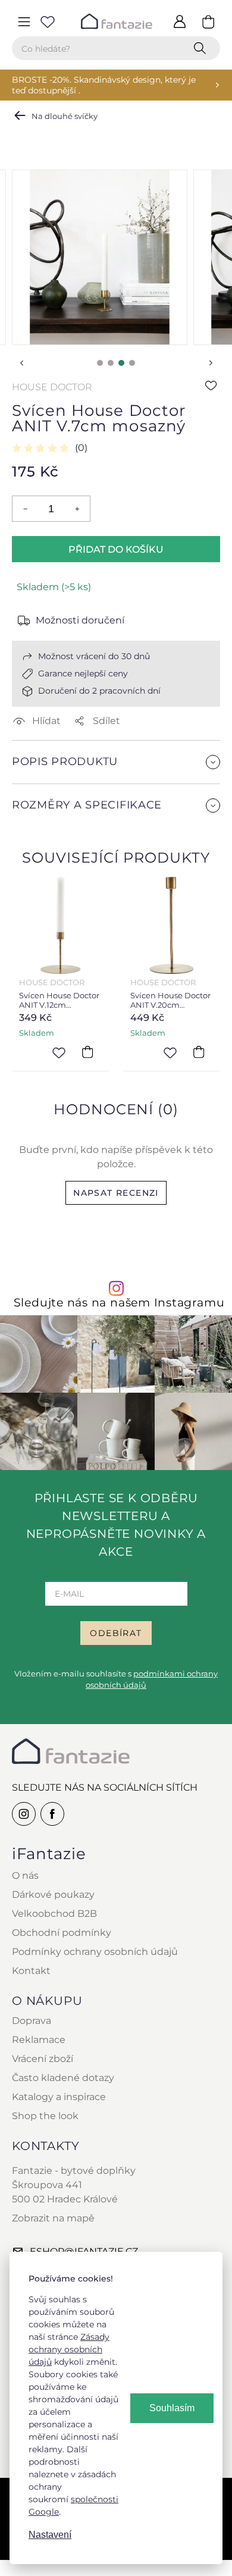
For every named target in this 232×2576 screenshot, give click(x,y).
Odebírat (116, 1633)
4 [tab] (132, 363)
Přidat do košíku (116, 549)
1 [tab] (100, 363)
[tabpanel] (100, 257)
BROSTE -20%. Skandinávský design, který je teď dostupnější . (104, 85)
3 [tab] (121, 363)
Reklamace (39, 2040)
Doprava (32, 2021)
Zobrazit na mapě (53, 2218)
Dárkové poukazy (53, 1895)
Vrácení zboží (43, 2059)
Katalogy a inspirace (59, 2097)
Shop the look (45, 2116)
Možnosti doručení (80, 620)
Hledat (202, 48)
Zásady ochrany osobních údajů (69, 2349)
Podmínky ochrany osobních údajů (95, 1952)
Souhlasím (172, 2408)
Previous (21, 363)
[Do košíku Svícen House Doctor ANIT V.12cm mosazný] (87, 1052)
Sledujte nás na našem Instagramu (119, 1303)
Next (211, 363)
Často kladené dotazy (63, 2078)
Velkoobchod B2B (54, 1914)
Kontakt (31, 1971)
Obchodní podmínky (62, 1933)
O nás (25, 1875)
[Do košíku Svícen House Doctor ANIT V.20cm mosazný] (199, 1052)
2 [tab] (111, 363)
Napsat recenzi (116, 1193)
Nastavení (50, 2535)
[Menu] (24, 21)
